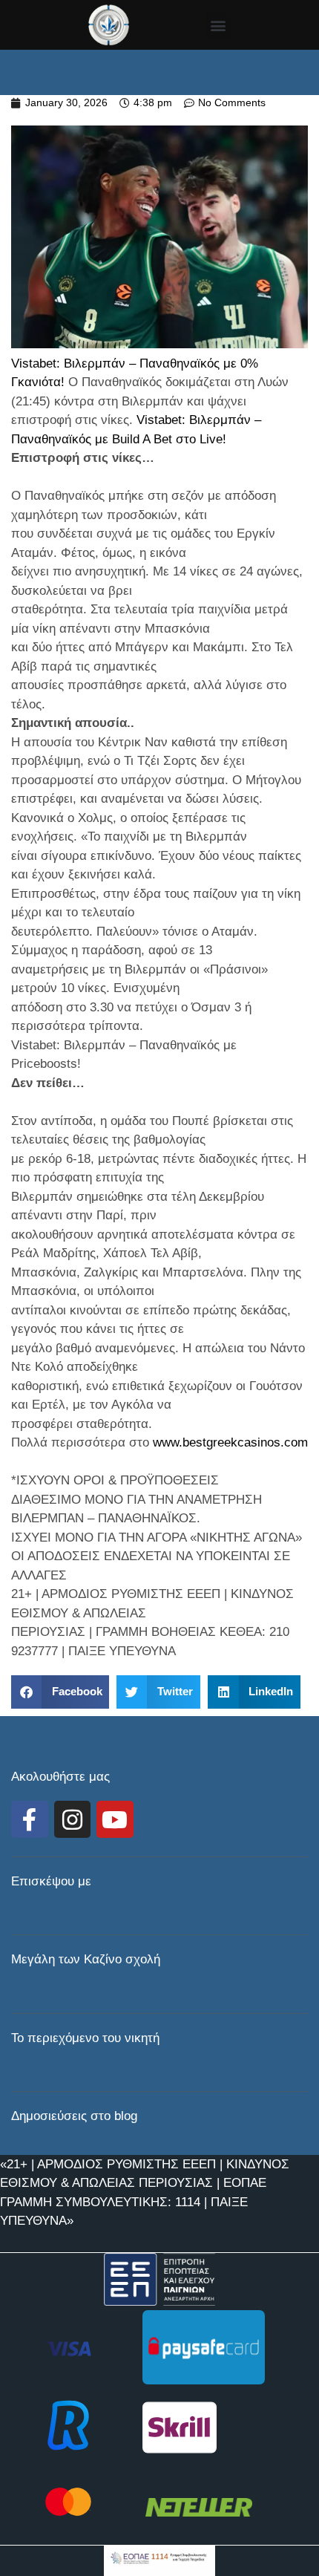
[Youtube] (115, 1819)
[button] (218, 25)
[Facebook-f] (30, 1819)
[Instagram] (73, 1819)
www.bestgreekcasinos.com (230, 1442)
